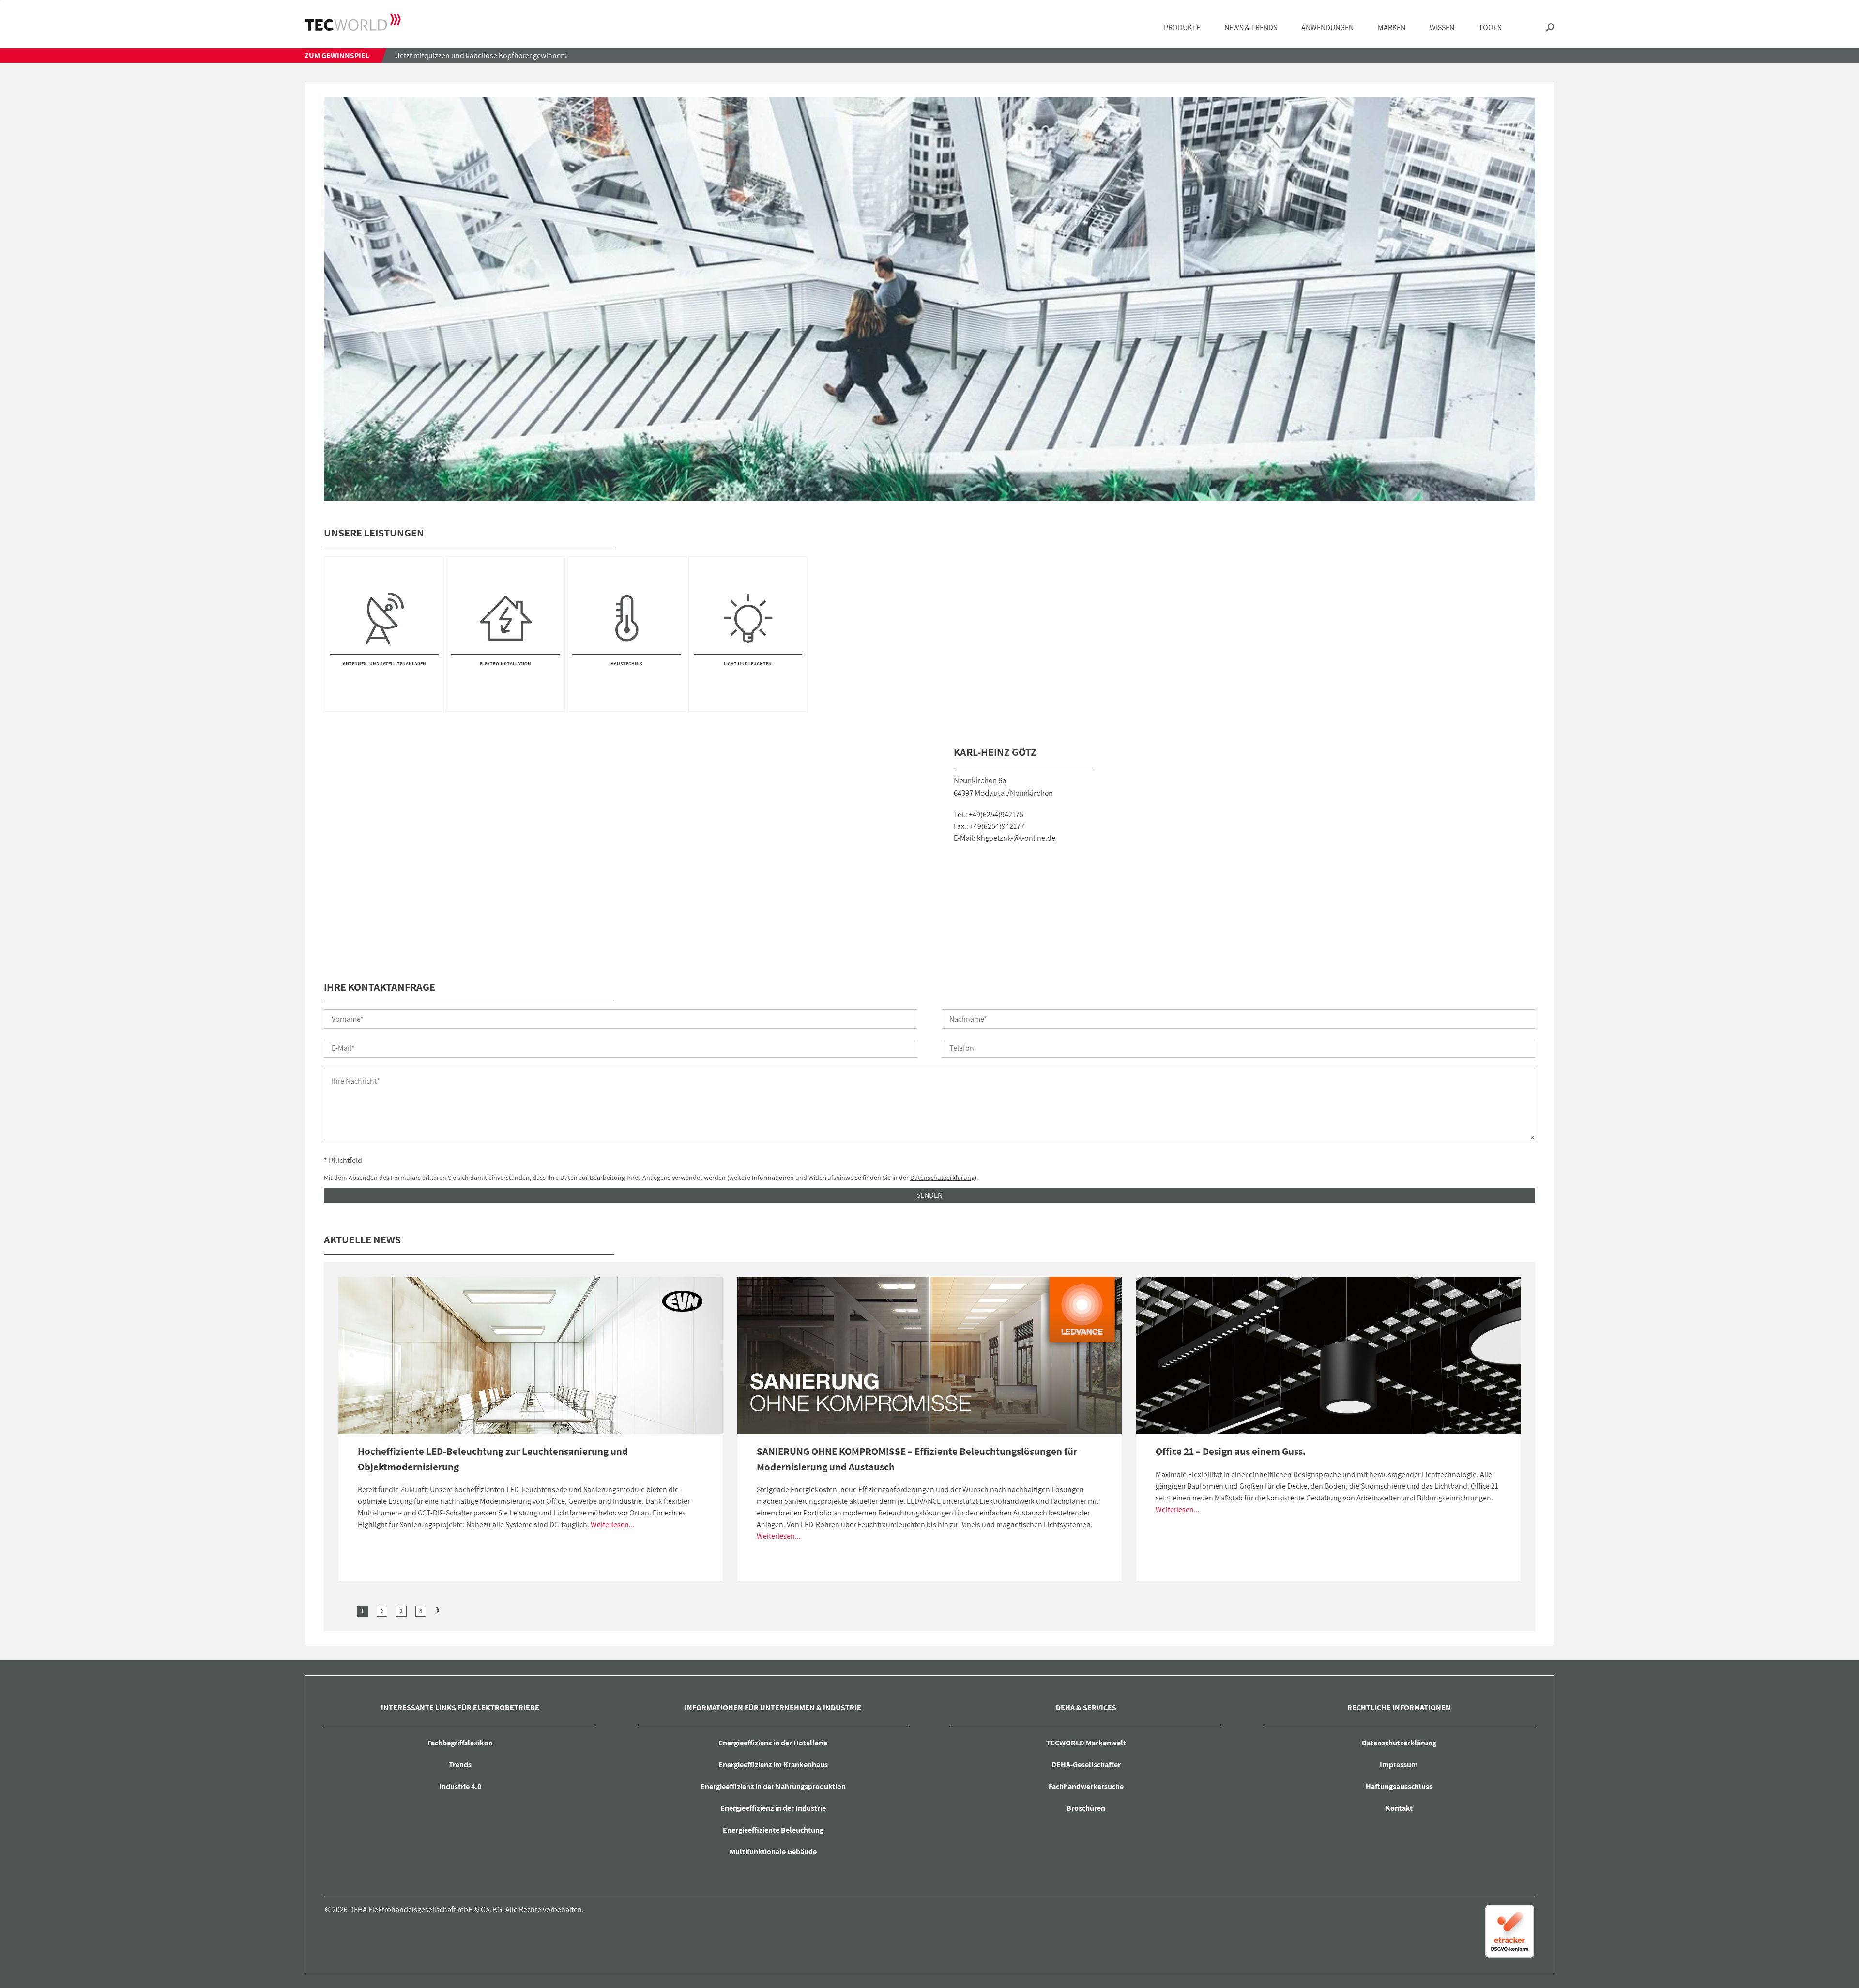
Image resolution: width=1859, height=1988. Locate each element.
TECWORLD (353, 22)
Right (438, 1610)
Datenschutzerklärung (942, 1178)
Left (346, 1610)
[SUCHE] (1550, 28)
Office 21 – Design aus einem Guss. (1231, 1451)
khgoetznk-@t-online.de (1016, 838)
